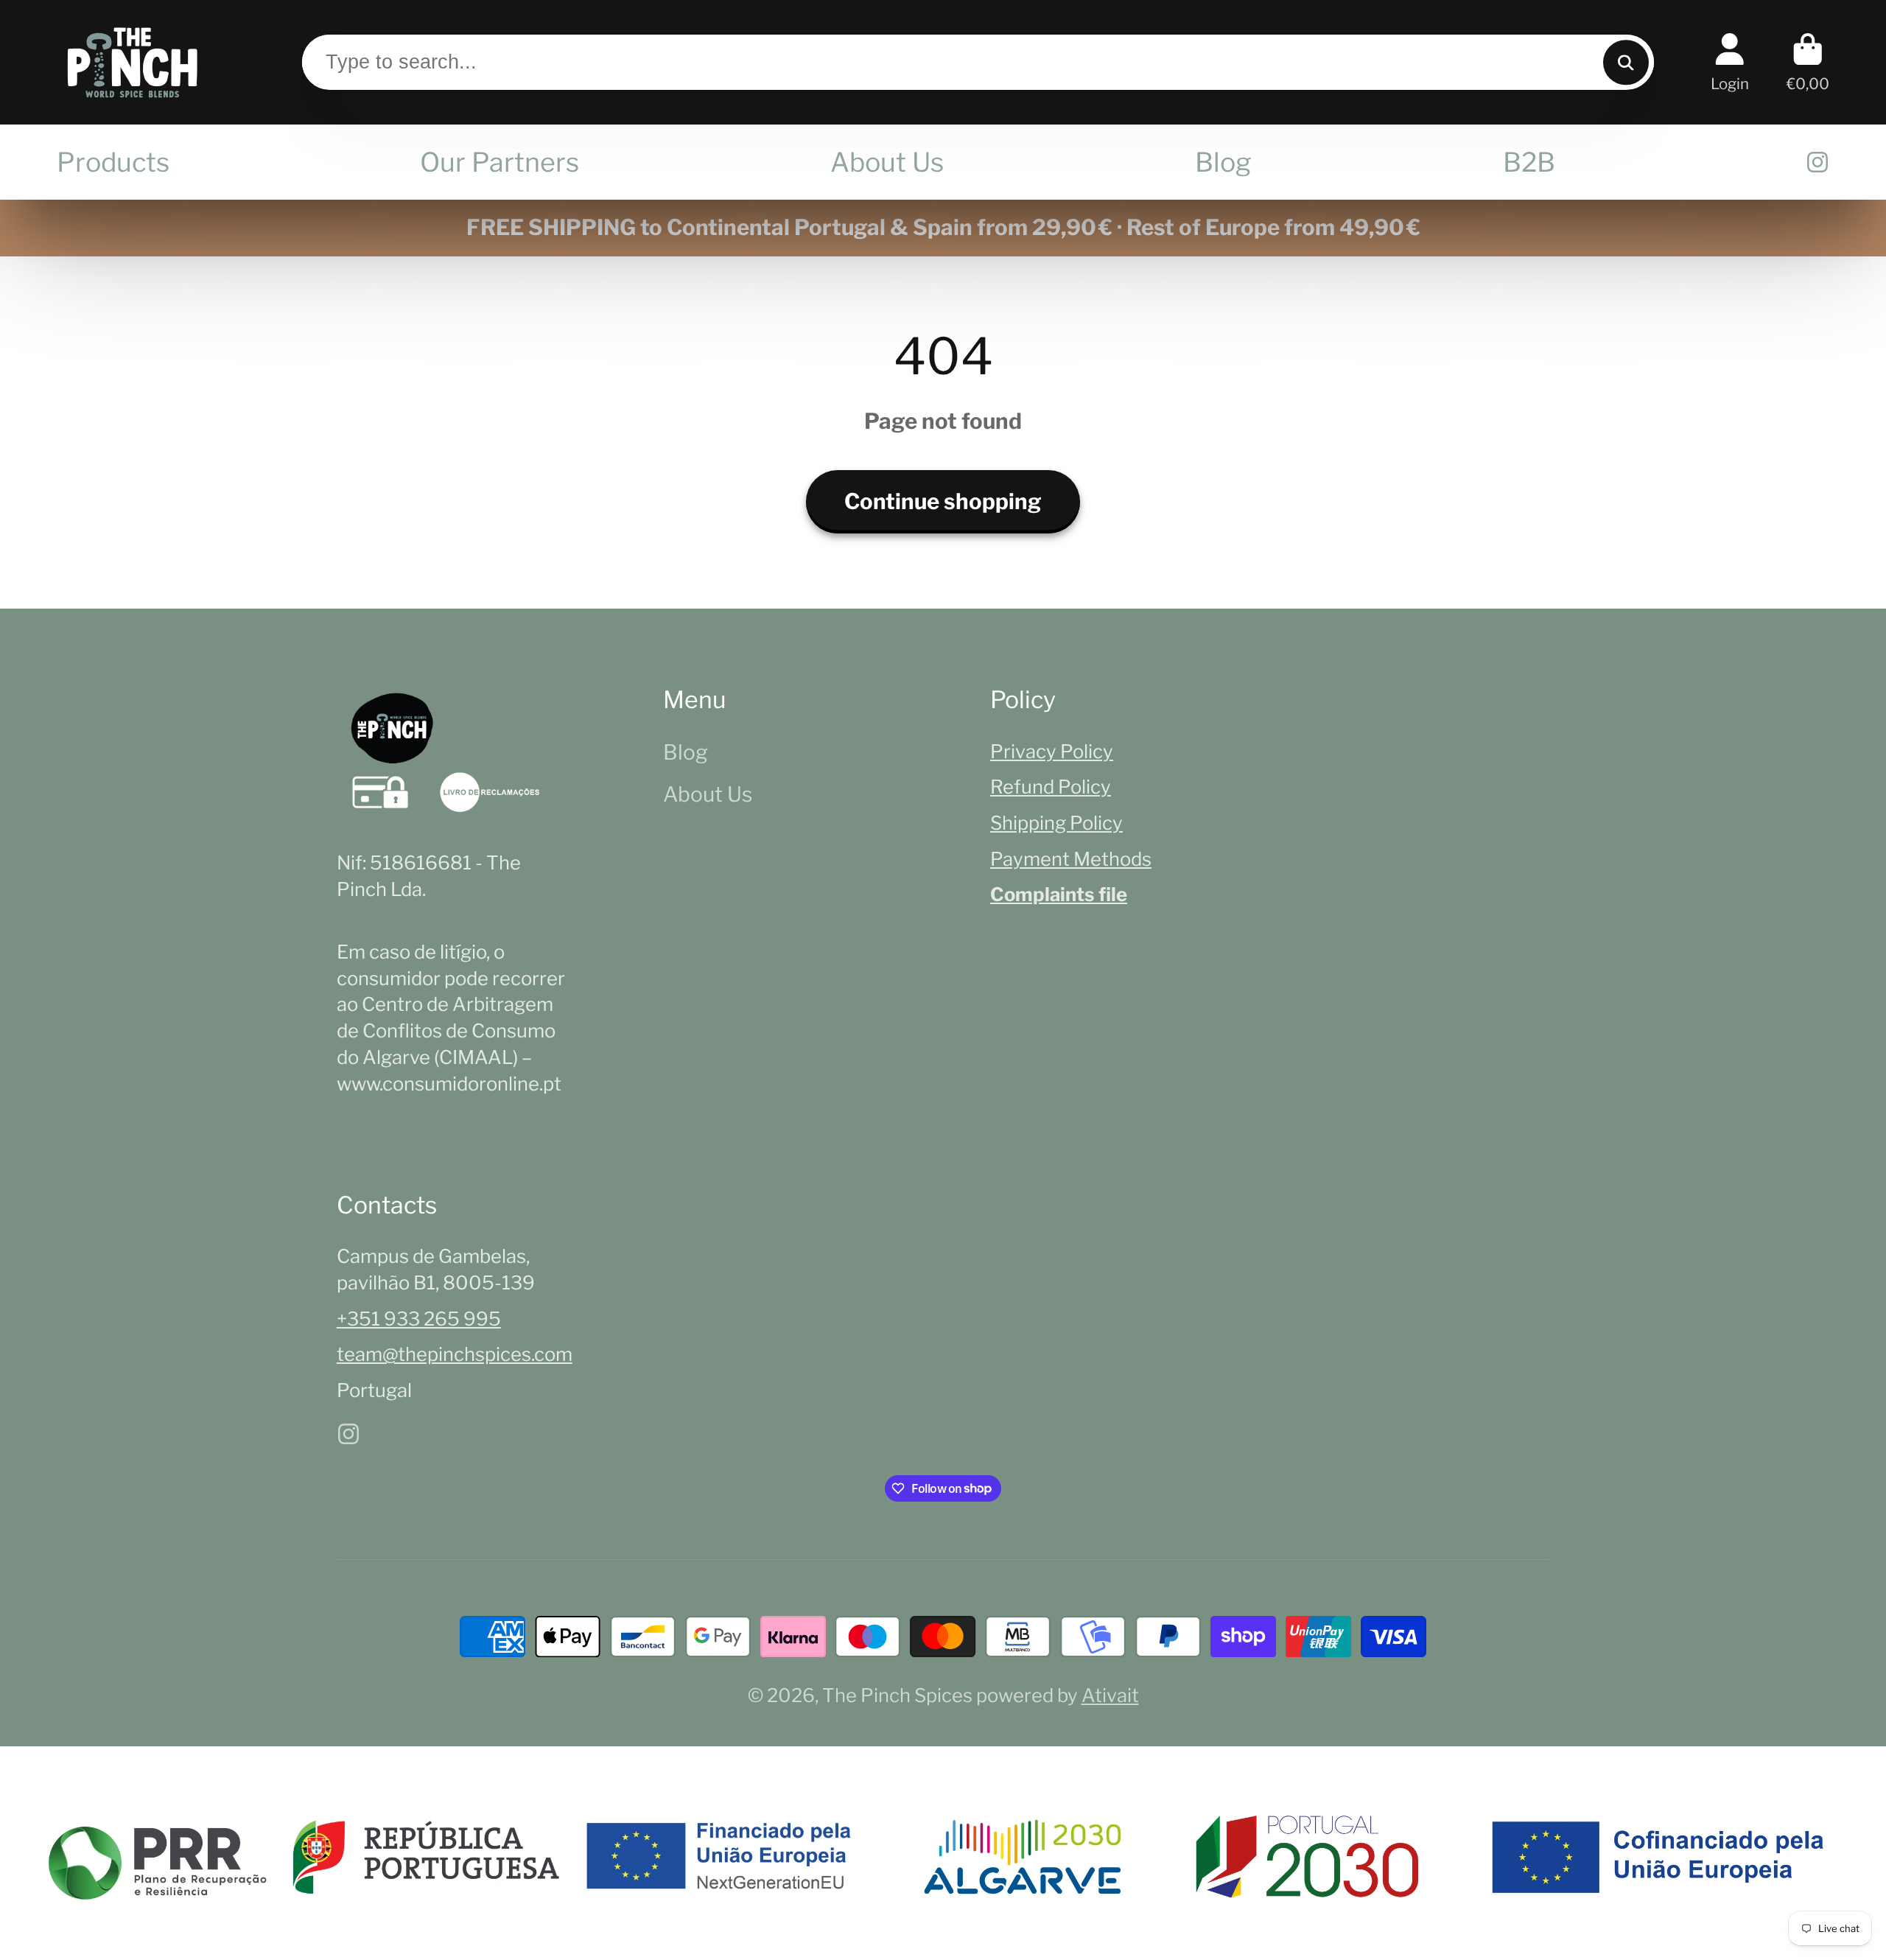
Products (113, 162)
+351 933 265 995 (419, 1319)
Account (1730, 62)
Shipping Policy (1056, 823)
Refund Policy (1051, 787)
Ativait (1110, 1695)
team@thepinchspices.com (455, 1354)
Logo (132, 62)
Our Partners (499, 162)
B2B (1529, 162)
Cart (1808, 62)
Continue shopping (943, 501)
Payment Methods (1071, 859)
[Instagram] (1817, 162)
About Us (887, 162)
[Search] (1626, 62)
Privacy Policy (1052, 751)
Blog (1223, 162)
